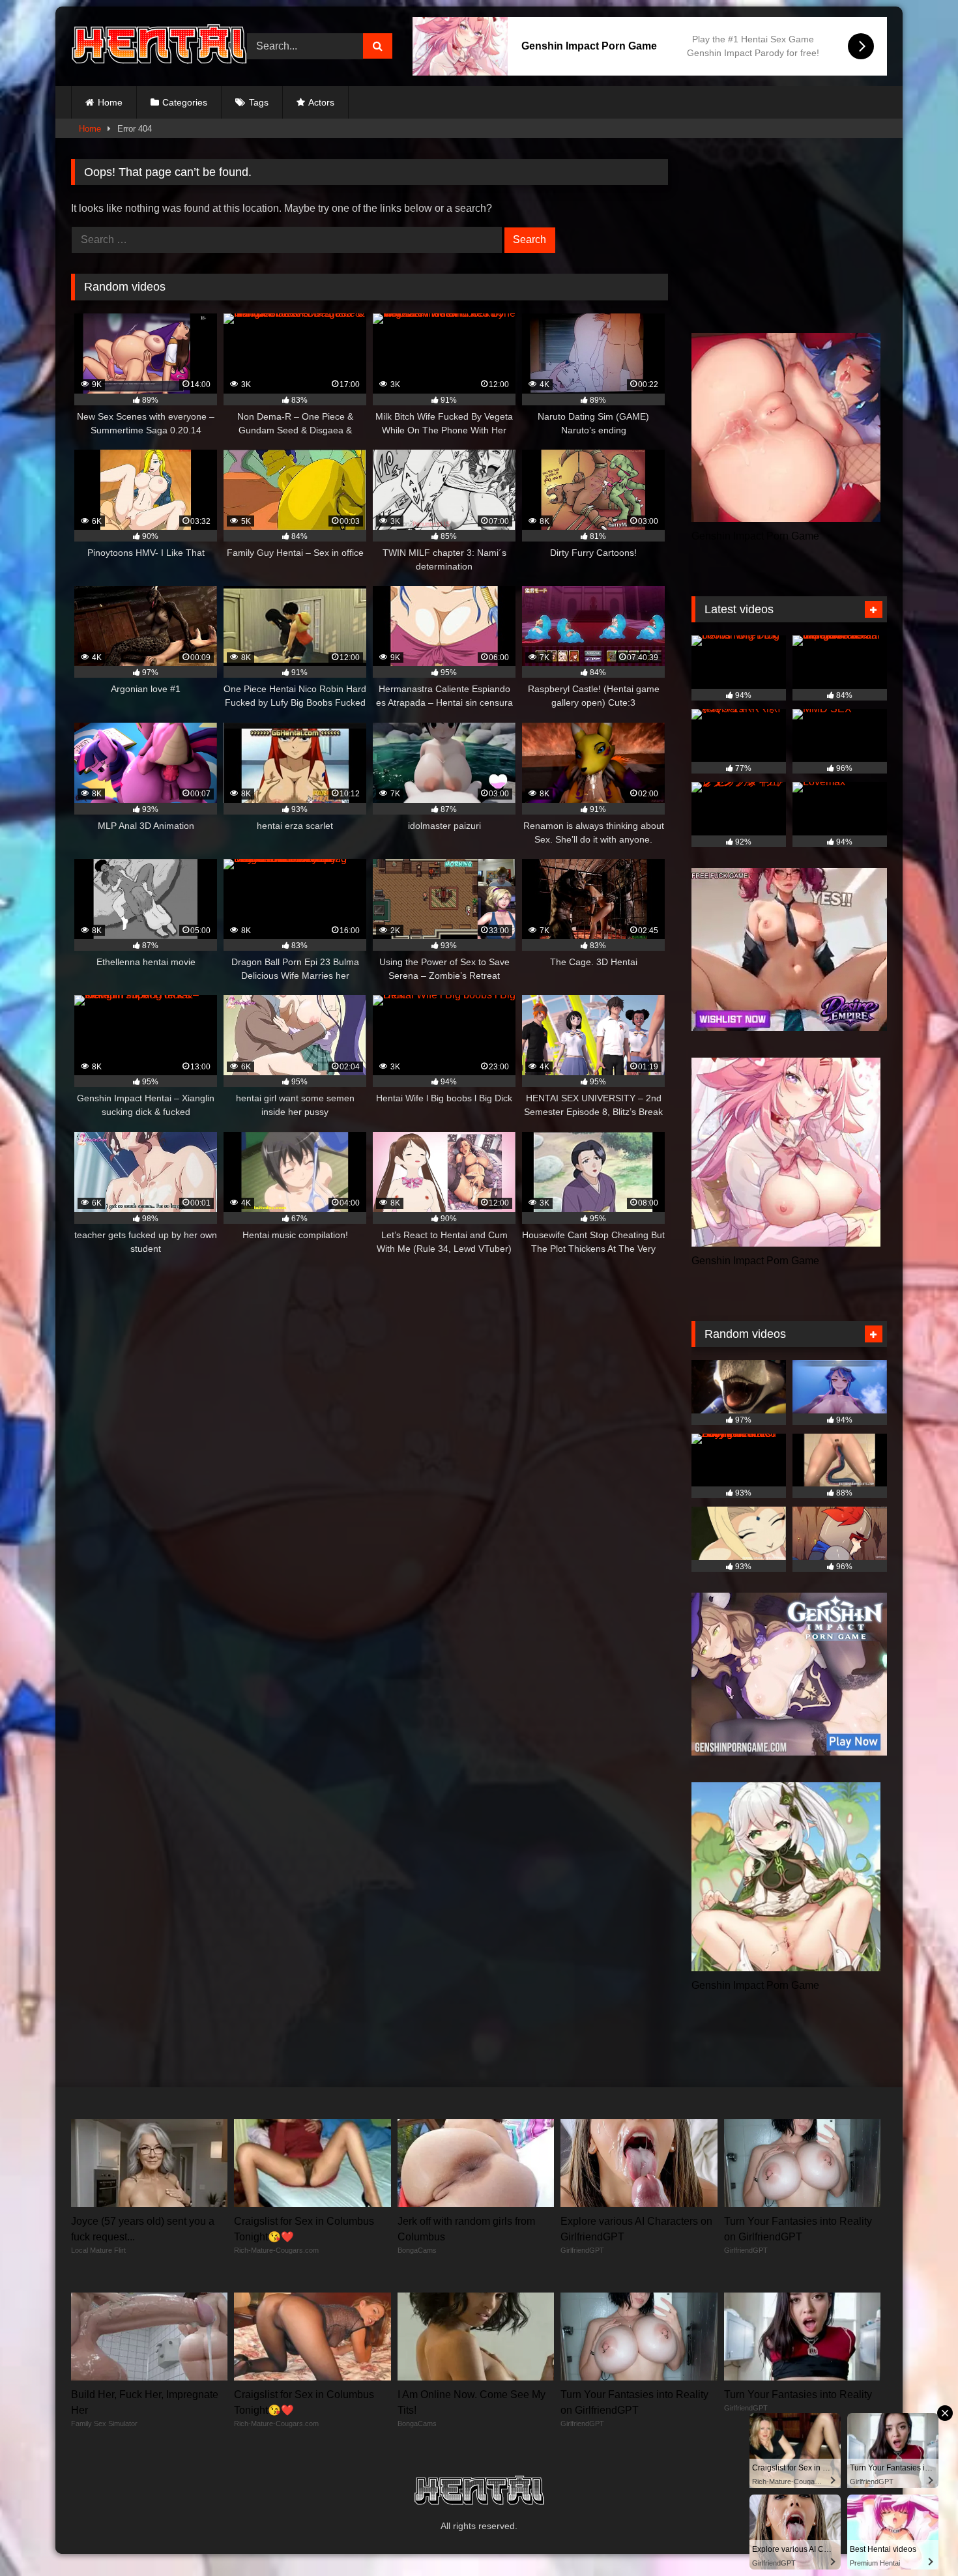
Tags (259, 102)
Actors (321, 102)
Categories (185, 102)
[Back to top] (918, 2537)
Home (110, 102)
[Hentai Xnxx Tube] (159, 46)
